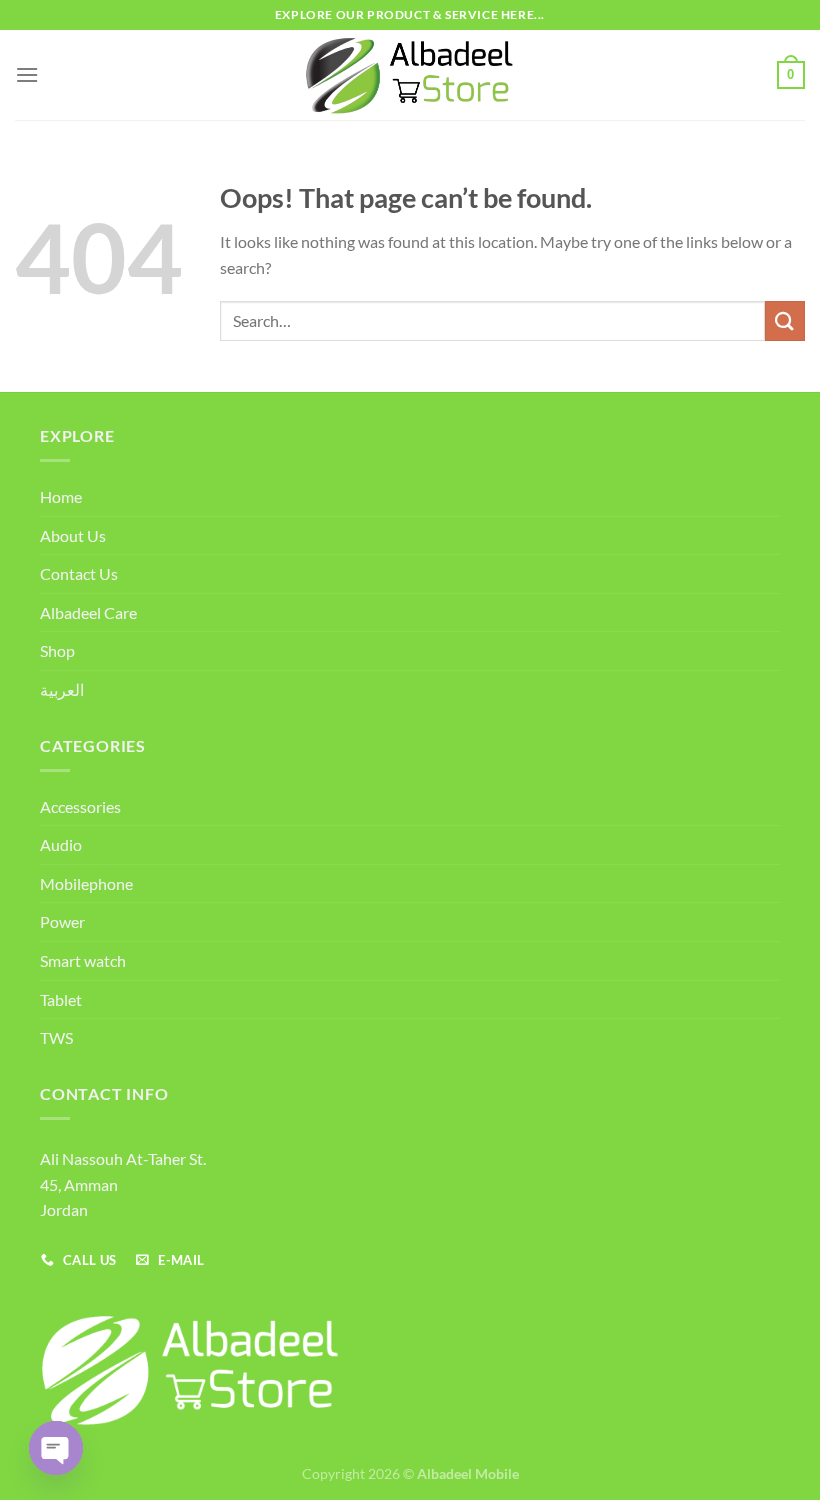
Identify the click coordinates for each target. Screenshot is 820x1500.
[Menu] (27, 74)
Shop (57, 650)
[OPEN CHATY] (56, 1448)
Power (62, 921)
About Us (73, 535)
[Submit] (785, 320)
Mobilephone (86, 883)
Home (61, 496)
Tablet (61, 999)
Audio (61, 844)
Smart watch (83, 960)
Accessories (80, 806)
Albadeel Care (88, 612)
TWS (56, 1037)
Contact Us (79, 573)
